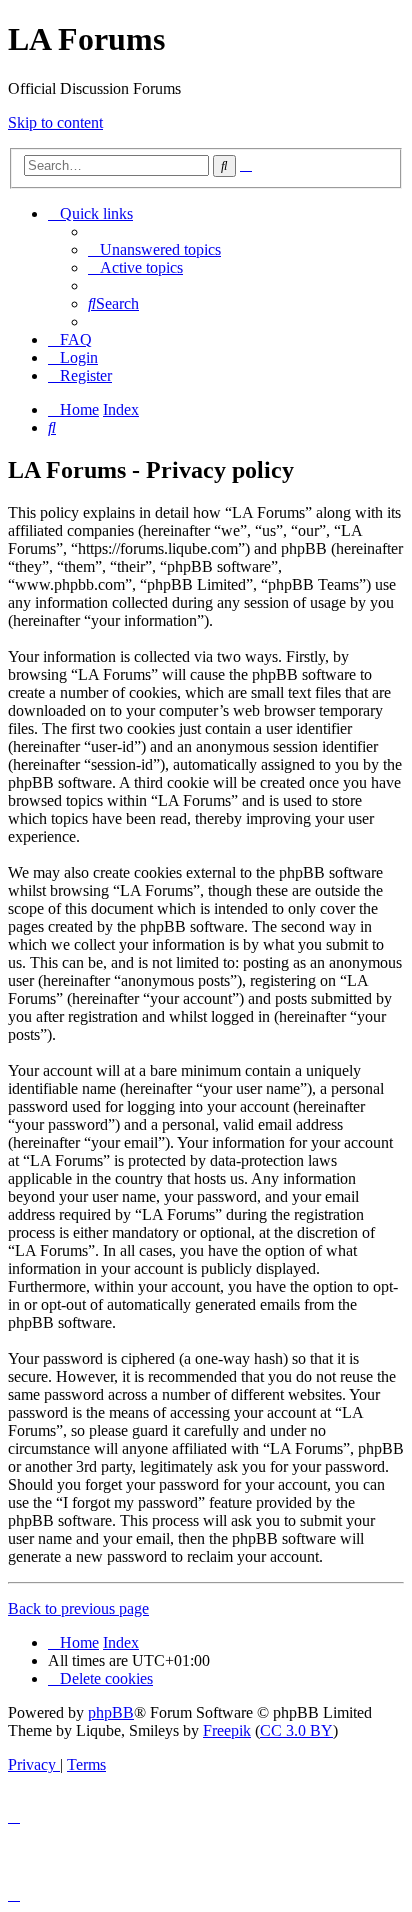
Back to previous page (78, 1608)
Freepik (227, 1730)
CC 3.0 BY (296, 1730)
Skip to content (55, 122)
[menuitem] (154, 249)
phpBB (111, 1712)
